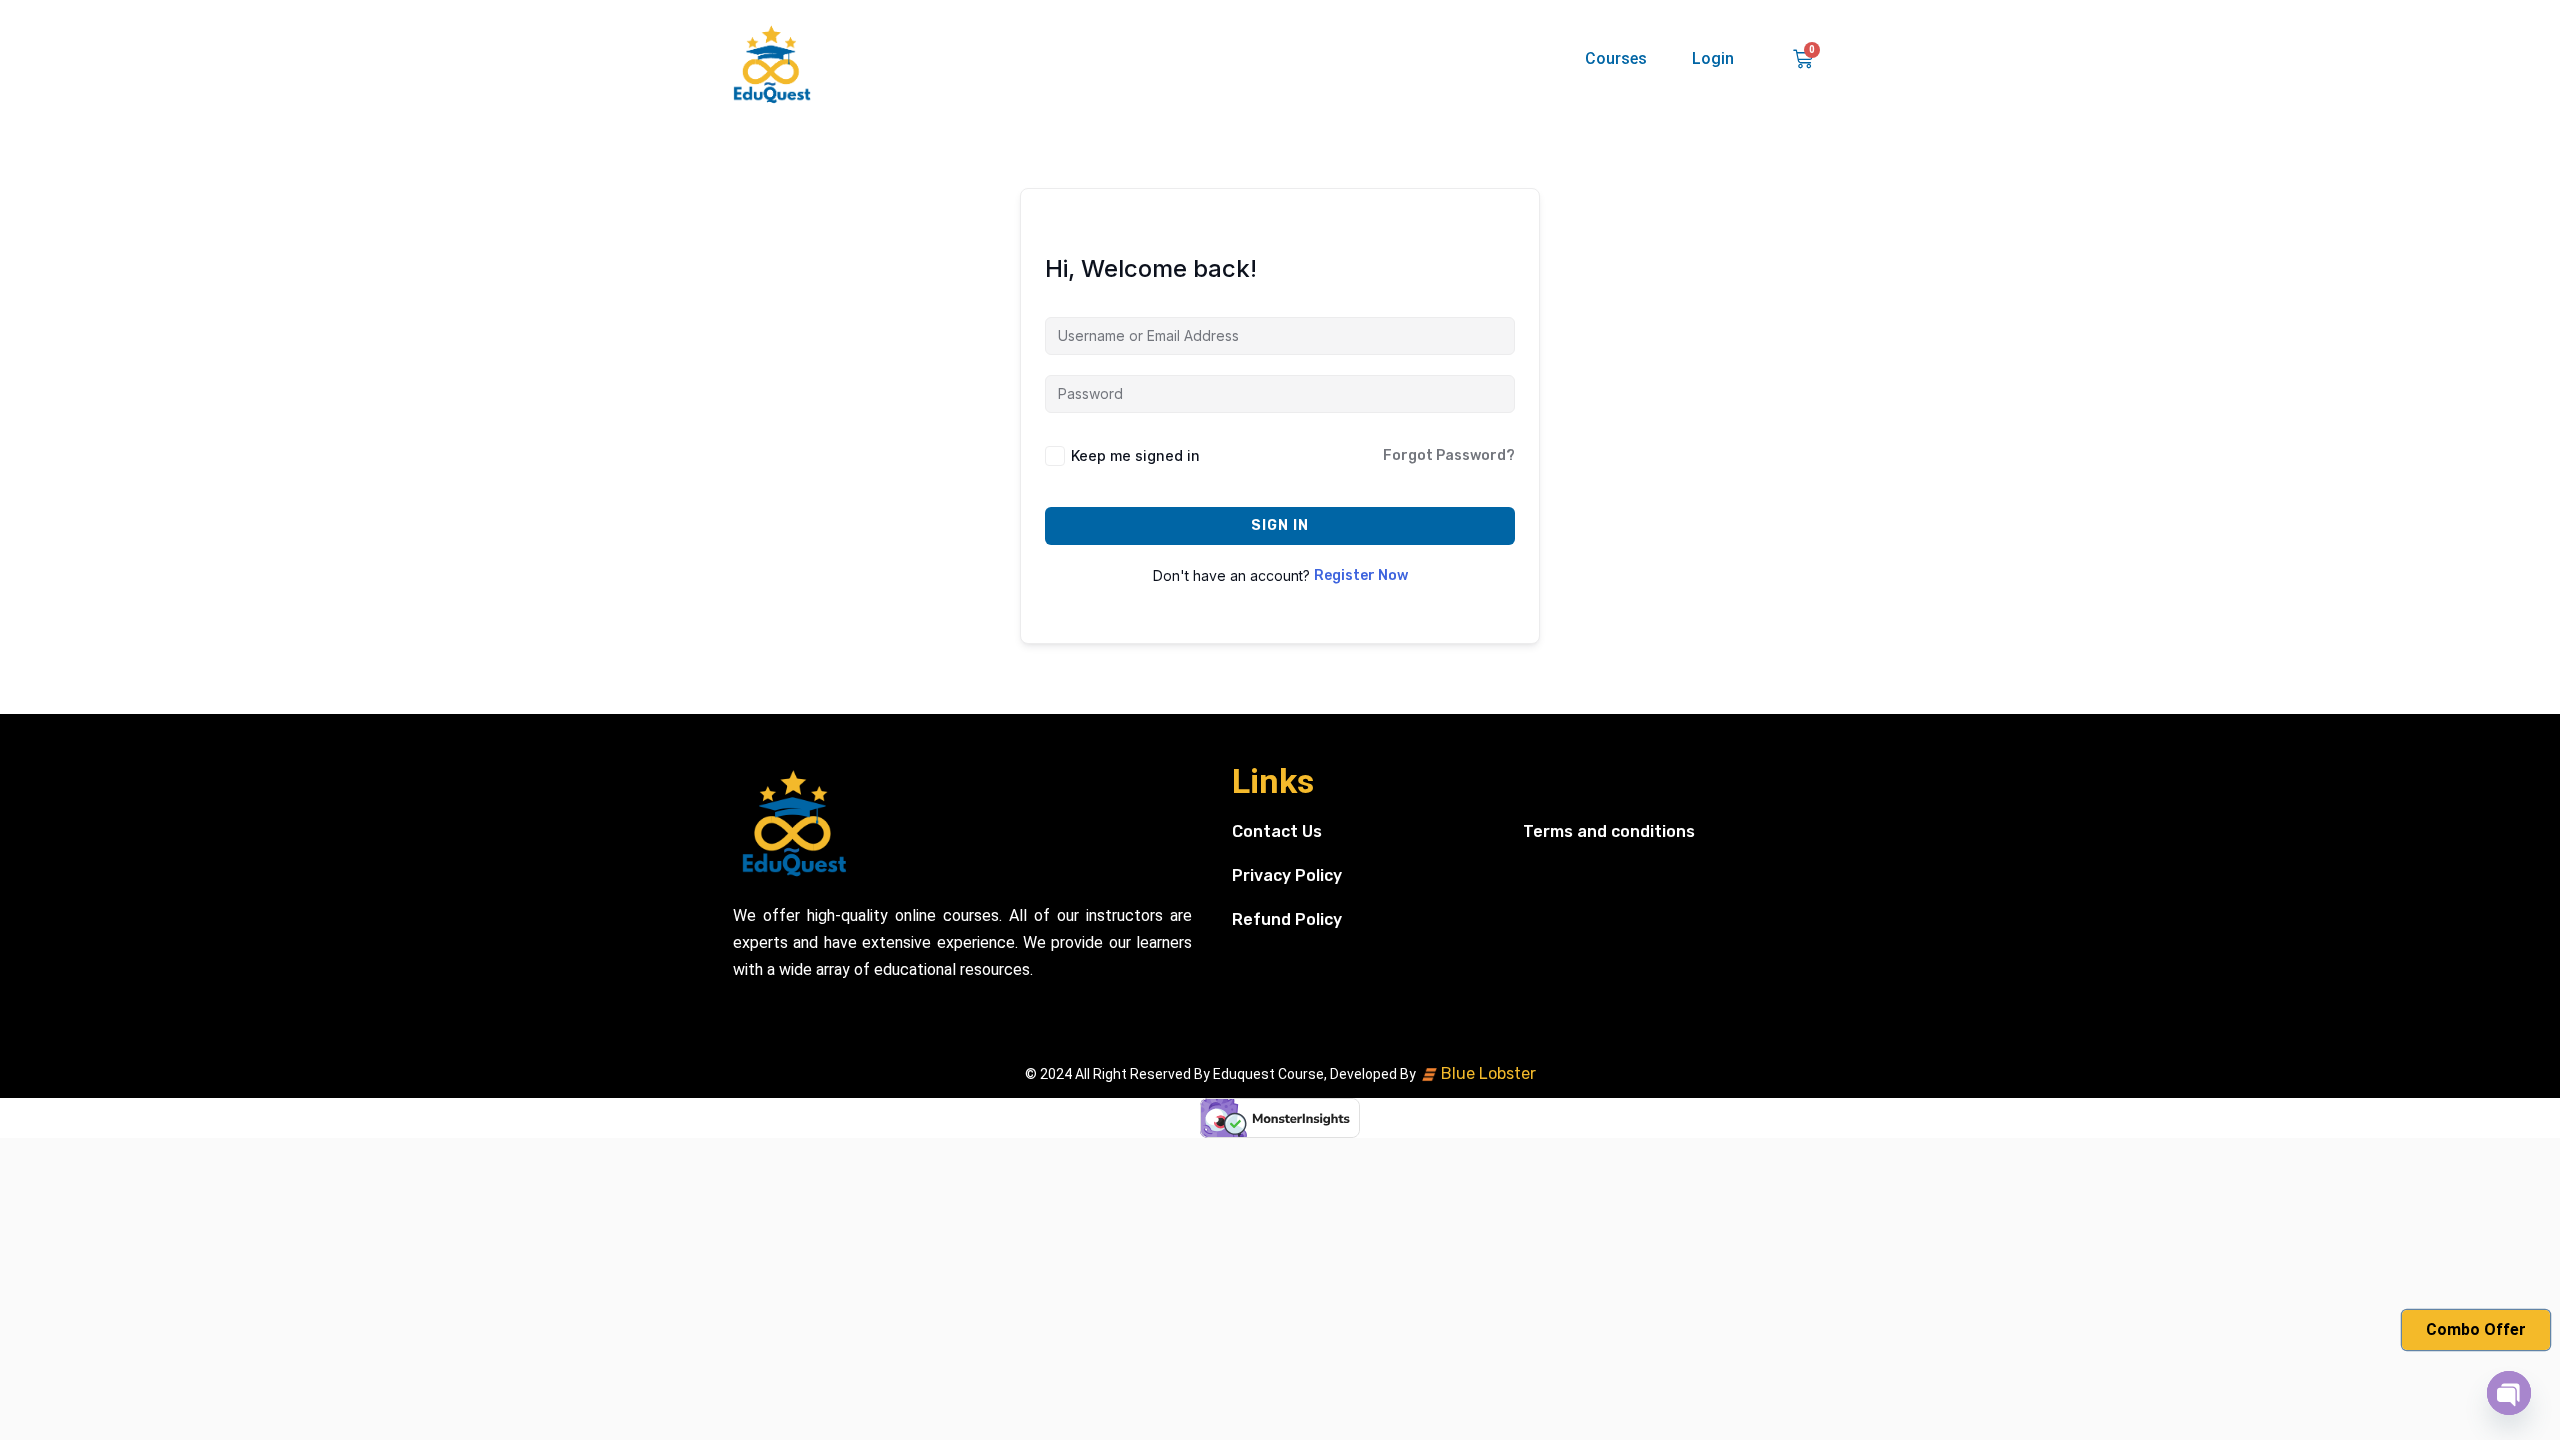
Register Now (1361, 575)
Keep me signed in (1135, 455)
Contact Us (1277, 831)
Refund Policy (1287, 919)
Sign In (1280, 525)
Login (1713, 58)
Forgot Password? (1449, 455)
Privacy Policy (1287, 875)
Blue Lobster (1486, 1073)
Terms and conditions (1609, 831)
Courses (1616, 58)
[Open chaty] (2509, 1393)
